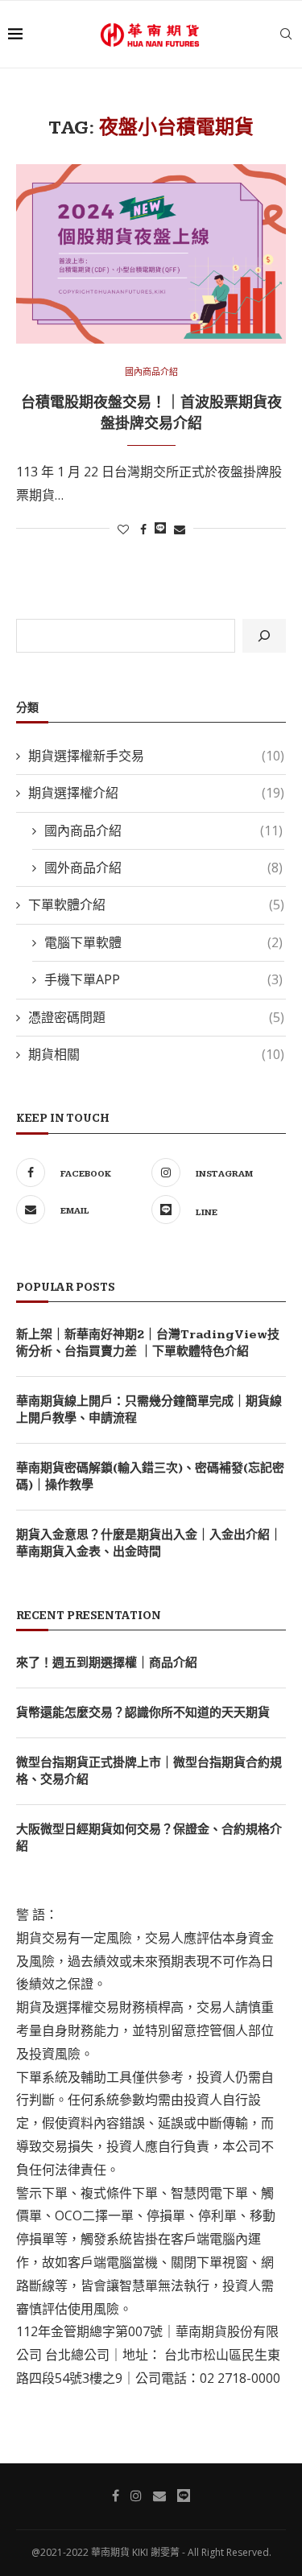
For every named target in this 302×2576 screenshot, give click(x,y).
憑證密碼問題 (156, 1017)
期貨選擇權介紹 (156, 793)
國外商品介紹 (163, 868)
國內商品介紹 (151, 371)
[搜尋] (264, 636)
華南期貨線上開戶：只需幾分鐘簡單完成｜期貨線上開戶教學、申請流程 (149, 1410)
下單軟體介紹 (156, 905)
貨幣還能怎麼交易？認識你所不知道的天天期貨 (143, 1713)
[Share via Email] (180, 529)
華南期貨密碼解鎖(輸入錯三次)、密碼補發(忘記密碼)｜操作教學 (150, 1477)
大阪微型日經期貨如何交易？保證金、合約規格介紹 (149, 1838)
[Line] (184, 2496)
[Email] (159, 2496)
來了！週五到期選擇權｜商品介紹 (107, 1663)
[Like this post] (123, 529)
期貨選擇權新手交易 (156, 756)
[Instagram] (136, 2496)
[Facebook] (116, 2496)
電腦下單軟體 (163, 942)
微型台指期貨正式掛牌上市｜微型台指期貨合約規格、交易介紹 (149, 1771)
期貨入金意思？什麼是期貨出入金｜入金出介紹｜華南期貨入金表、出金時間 (149, 1544)
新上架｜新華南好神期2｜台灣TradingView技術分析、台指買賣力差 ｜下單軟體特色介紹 (148, 1343)
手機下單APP (163, 979)
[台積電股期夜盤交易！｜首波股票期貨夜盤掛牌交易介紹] (151, 254)
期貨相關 (156, 1054)
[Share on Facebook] (143, 529)
